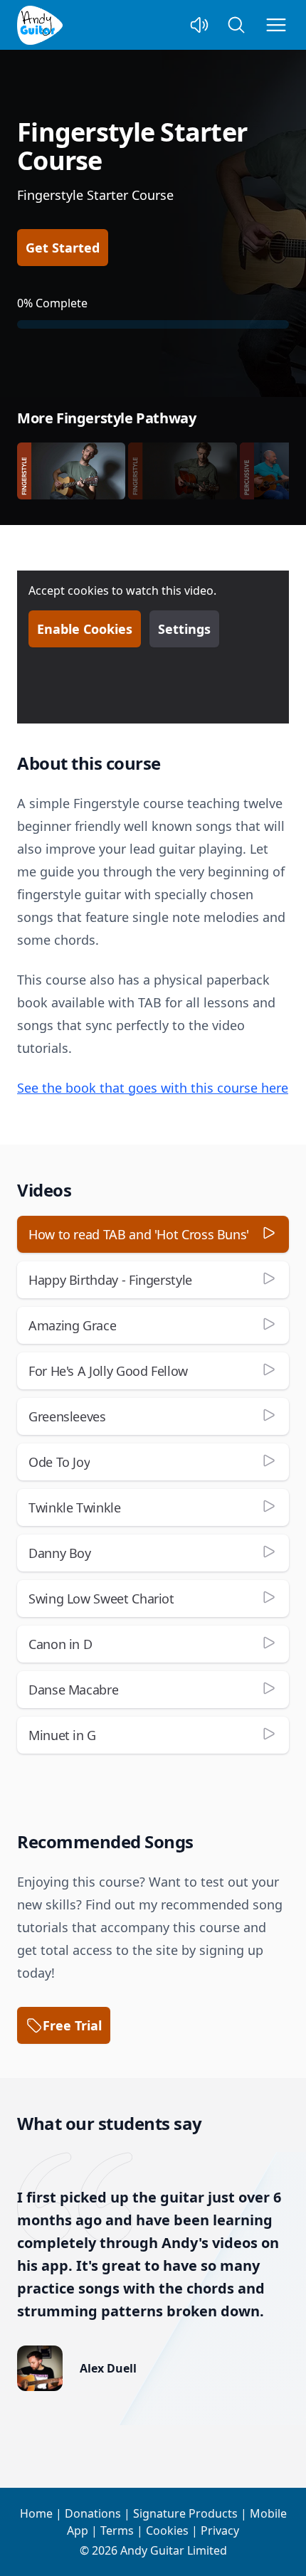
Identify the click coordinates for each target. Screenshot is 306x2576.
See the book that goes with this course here (153, 1088)
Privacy (220, 2530)
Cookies (167, 2530)
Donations (93, 2513)
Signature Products (185, 2513)
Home (36, 2513)
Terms (117, 2530)
